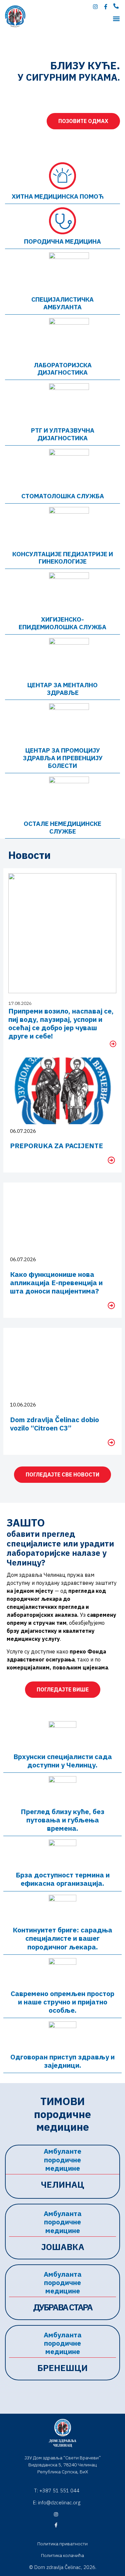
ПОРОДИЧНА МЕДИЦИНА (62, 241)
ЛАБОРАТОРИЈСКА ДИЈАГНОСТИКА (63, 369)
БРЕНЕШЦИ (62, 2368)
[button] (116, 18)
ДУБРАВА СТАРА (63, 2307)
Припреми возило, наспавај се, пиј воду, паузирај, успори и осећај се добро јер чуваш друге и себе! (61, 1024)
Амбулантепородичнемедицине (62, 2159)
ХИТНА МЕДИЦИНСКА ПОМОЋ (58, 196)
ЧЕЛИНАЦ (63, 2184)
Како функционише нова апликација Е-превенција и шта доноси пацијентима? (56, 1283)
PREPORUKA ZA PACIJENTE (56, 1146)
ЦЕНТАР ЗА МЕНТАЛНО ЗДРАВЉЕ (62, 689)
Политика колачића (62, 2555)
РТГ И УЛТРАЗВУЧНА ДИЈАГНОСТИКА (63, 434)
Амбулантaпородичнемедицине (63, 2222)
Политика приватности (62, 2544)
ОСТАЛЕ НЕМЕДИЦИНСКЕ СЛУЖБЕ (62, 827)
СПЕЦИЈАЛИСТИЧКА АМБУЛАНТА (62, 303)
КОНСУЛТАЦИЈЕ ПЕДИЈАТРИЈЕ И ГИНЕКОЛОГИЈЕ (63, 558)
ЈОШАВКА (63, 2247)
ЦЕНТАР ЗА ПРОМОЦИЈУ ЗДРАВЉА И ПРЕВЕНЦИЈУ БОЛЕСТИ (63, 758)
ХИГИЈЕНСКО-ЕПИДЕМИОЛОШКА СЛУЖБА (62, 623)
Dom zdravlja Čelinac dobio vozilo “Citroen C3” (54, 1424)
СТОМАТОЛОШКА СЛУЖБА (63, 496)
